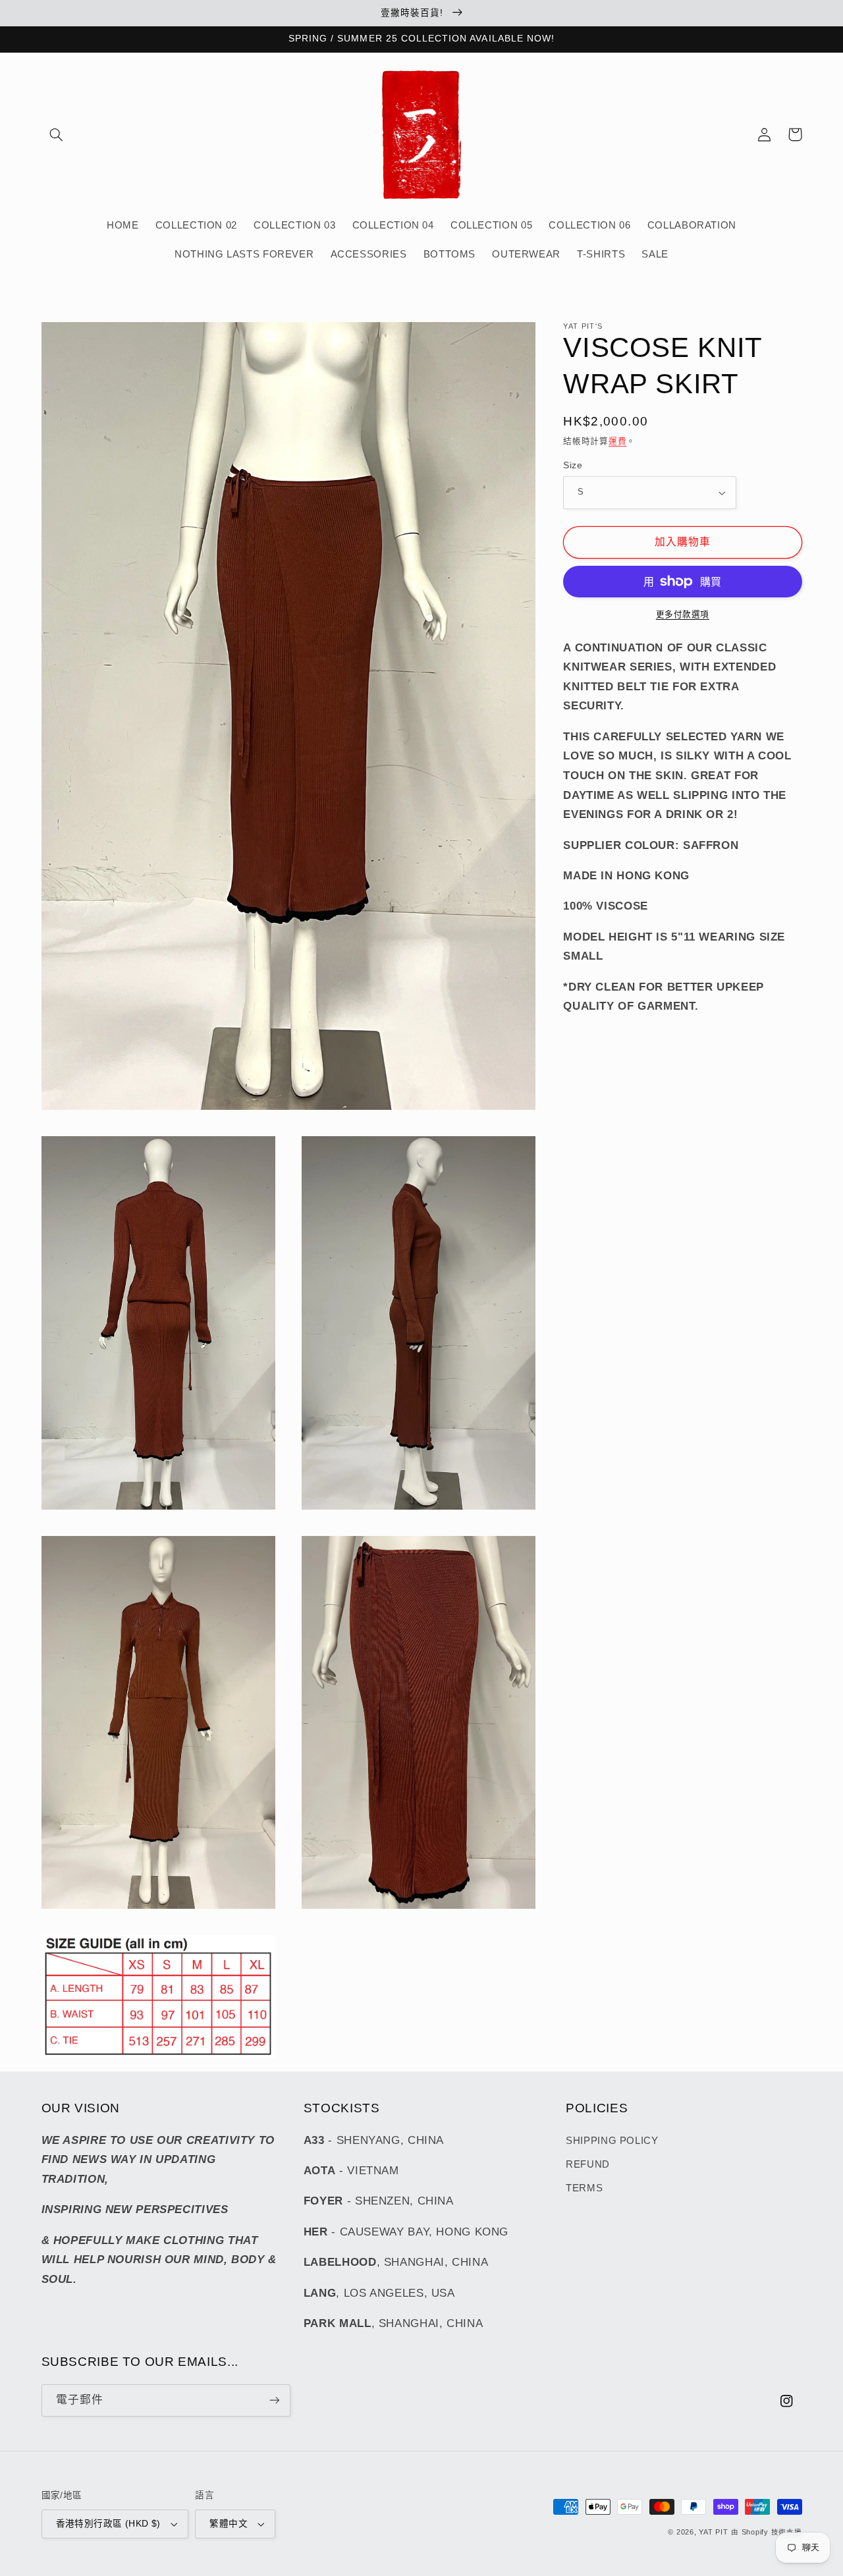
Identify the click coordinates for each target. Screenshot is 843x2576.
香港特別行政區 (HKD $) (108, 2524)
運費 (617, 441)
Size (573, 465)
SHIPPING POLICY (612, 2141)
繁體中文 (229, 2524)
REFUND (588, 2164)
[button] (57, 134)
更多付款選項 (683, 615)
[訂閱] (274, 2400)
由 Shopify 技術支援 (766, 2532)
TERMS (584, 2188)
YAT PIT (713, 2532)
